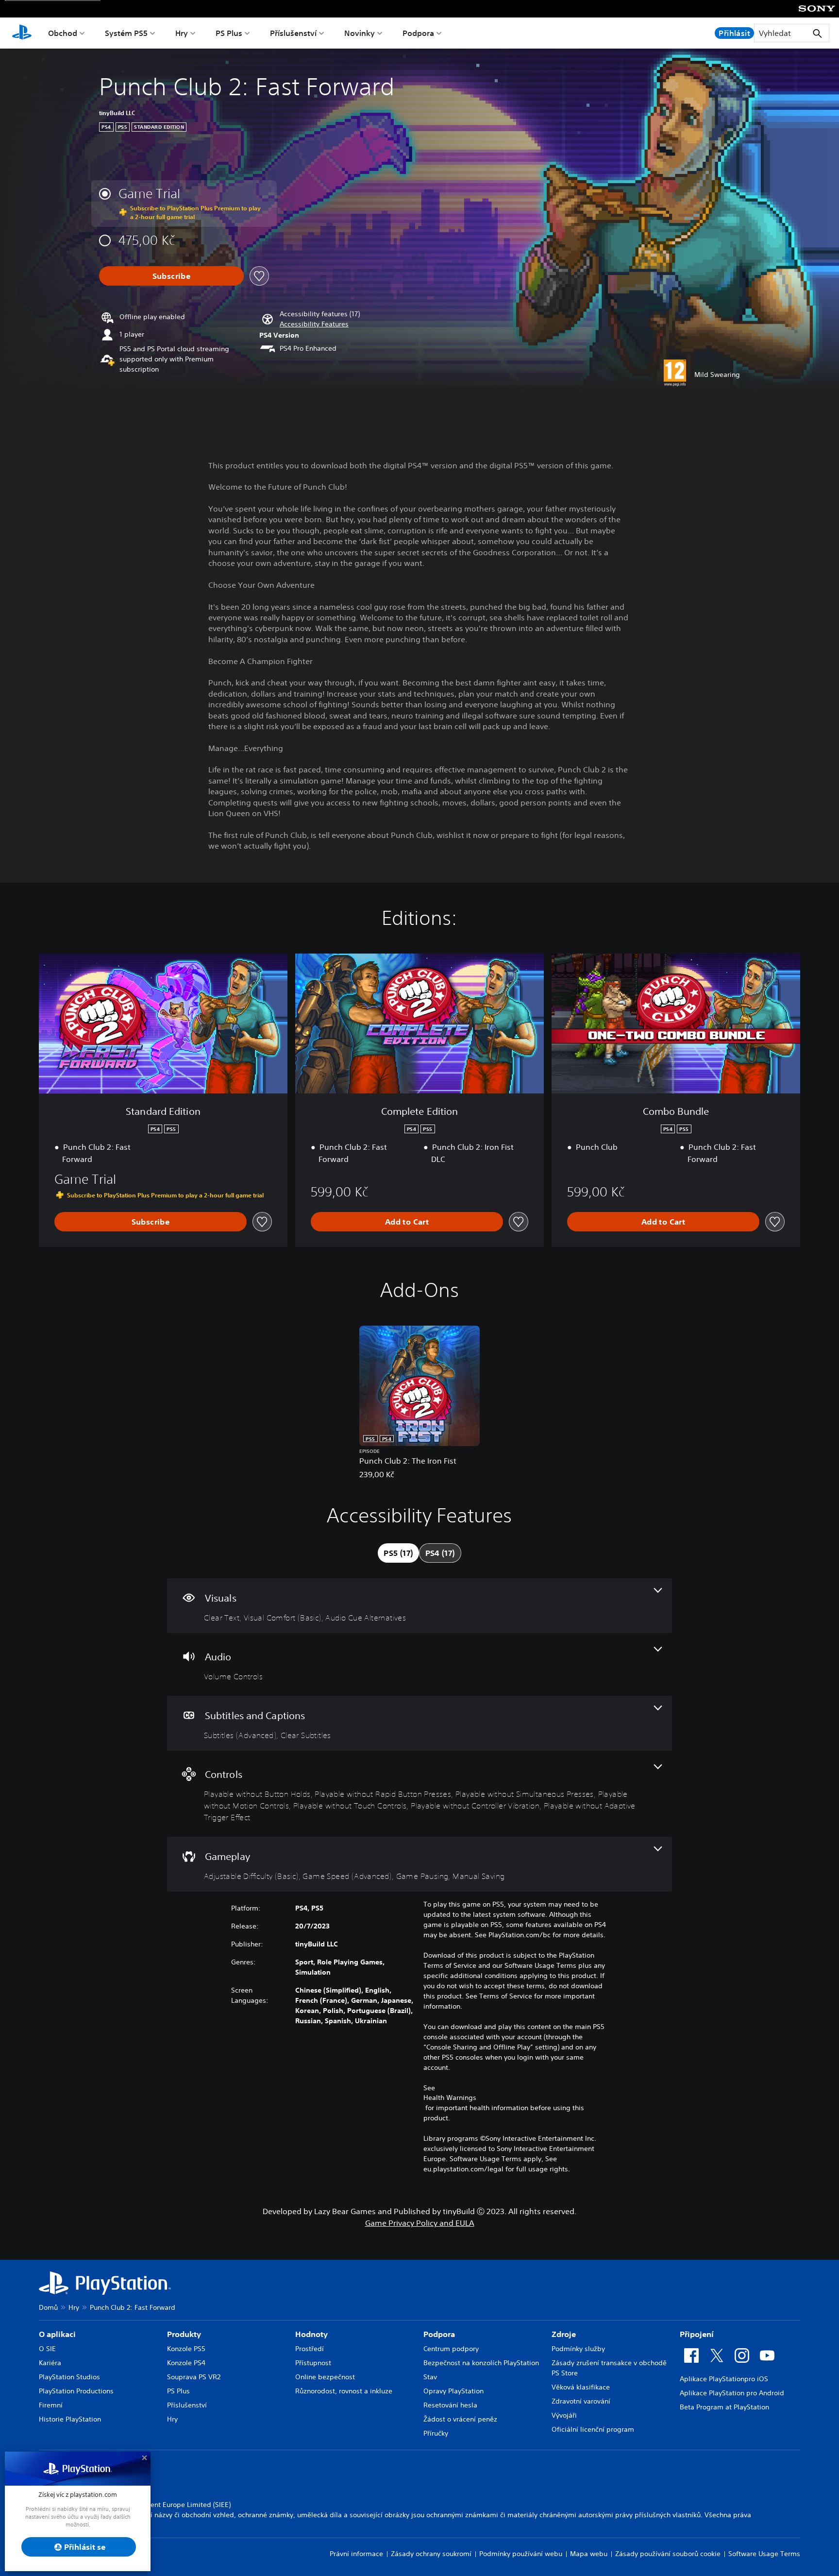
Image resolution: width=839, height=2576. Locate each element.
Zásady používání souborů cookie (668, 2554)
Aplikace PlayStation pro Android (732, 2393)
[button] (314, 324)
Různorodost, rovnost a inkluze (344, 2391)
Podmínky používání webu (521, 2554)
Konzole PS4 (186, 2363)
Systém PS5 (126, 33)
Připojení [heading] (697, 2334)
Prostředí (310, 2349)
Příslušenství (293, 33)
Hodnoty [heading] (311, 2334)
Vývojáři (564, 2415)
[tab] (398, 1553)
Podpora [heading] (439, 2334)
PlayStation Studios (69, 2377)
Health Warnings (450, 2098)
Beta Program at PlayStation (724, 2407)
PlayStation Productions (76, 2391)
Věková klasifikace (581, 2387)
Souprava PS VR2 (194, 2377)
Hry (182, 33)
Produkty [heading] (184, 2334)
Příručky (436, 2433)
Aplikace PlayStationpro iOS (724, 2379)
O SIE (47, 2349)
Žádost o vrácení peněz (460, 2419)
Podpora (418, 33)
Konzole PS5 (186, 2349)
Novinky (360, 33)
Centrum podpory (451, 2349)
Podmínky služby (578, 2349)
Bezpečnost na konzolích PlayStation (481, 2363)
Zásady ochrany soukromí (431, 2554)
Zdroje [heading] (564, 2334)
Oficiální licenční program (593, 2429)
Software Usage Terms (764, 2554)
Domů (48, 2307)
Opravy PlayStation (453, 2391)
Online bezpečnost (325, 2377)
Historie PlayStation (70, 2419)
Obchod (63, 33)
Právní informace (356, 2554)
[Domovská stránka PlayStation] (22, 33)
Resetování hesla (450, 2405)
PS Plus (229, 33)
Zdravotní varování (581, 2401)
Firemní (51, 2405)
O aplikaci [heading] (57, 2334)
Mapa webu (589, 2554)
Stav (430, 2377)
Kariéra (50, 2363)
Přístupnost (313, 2363)
